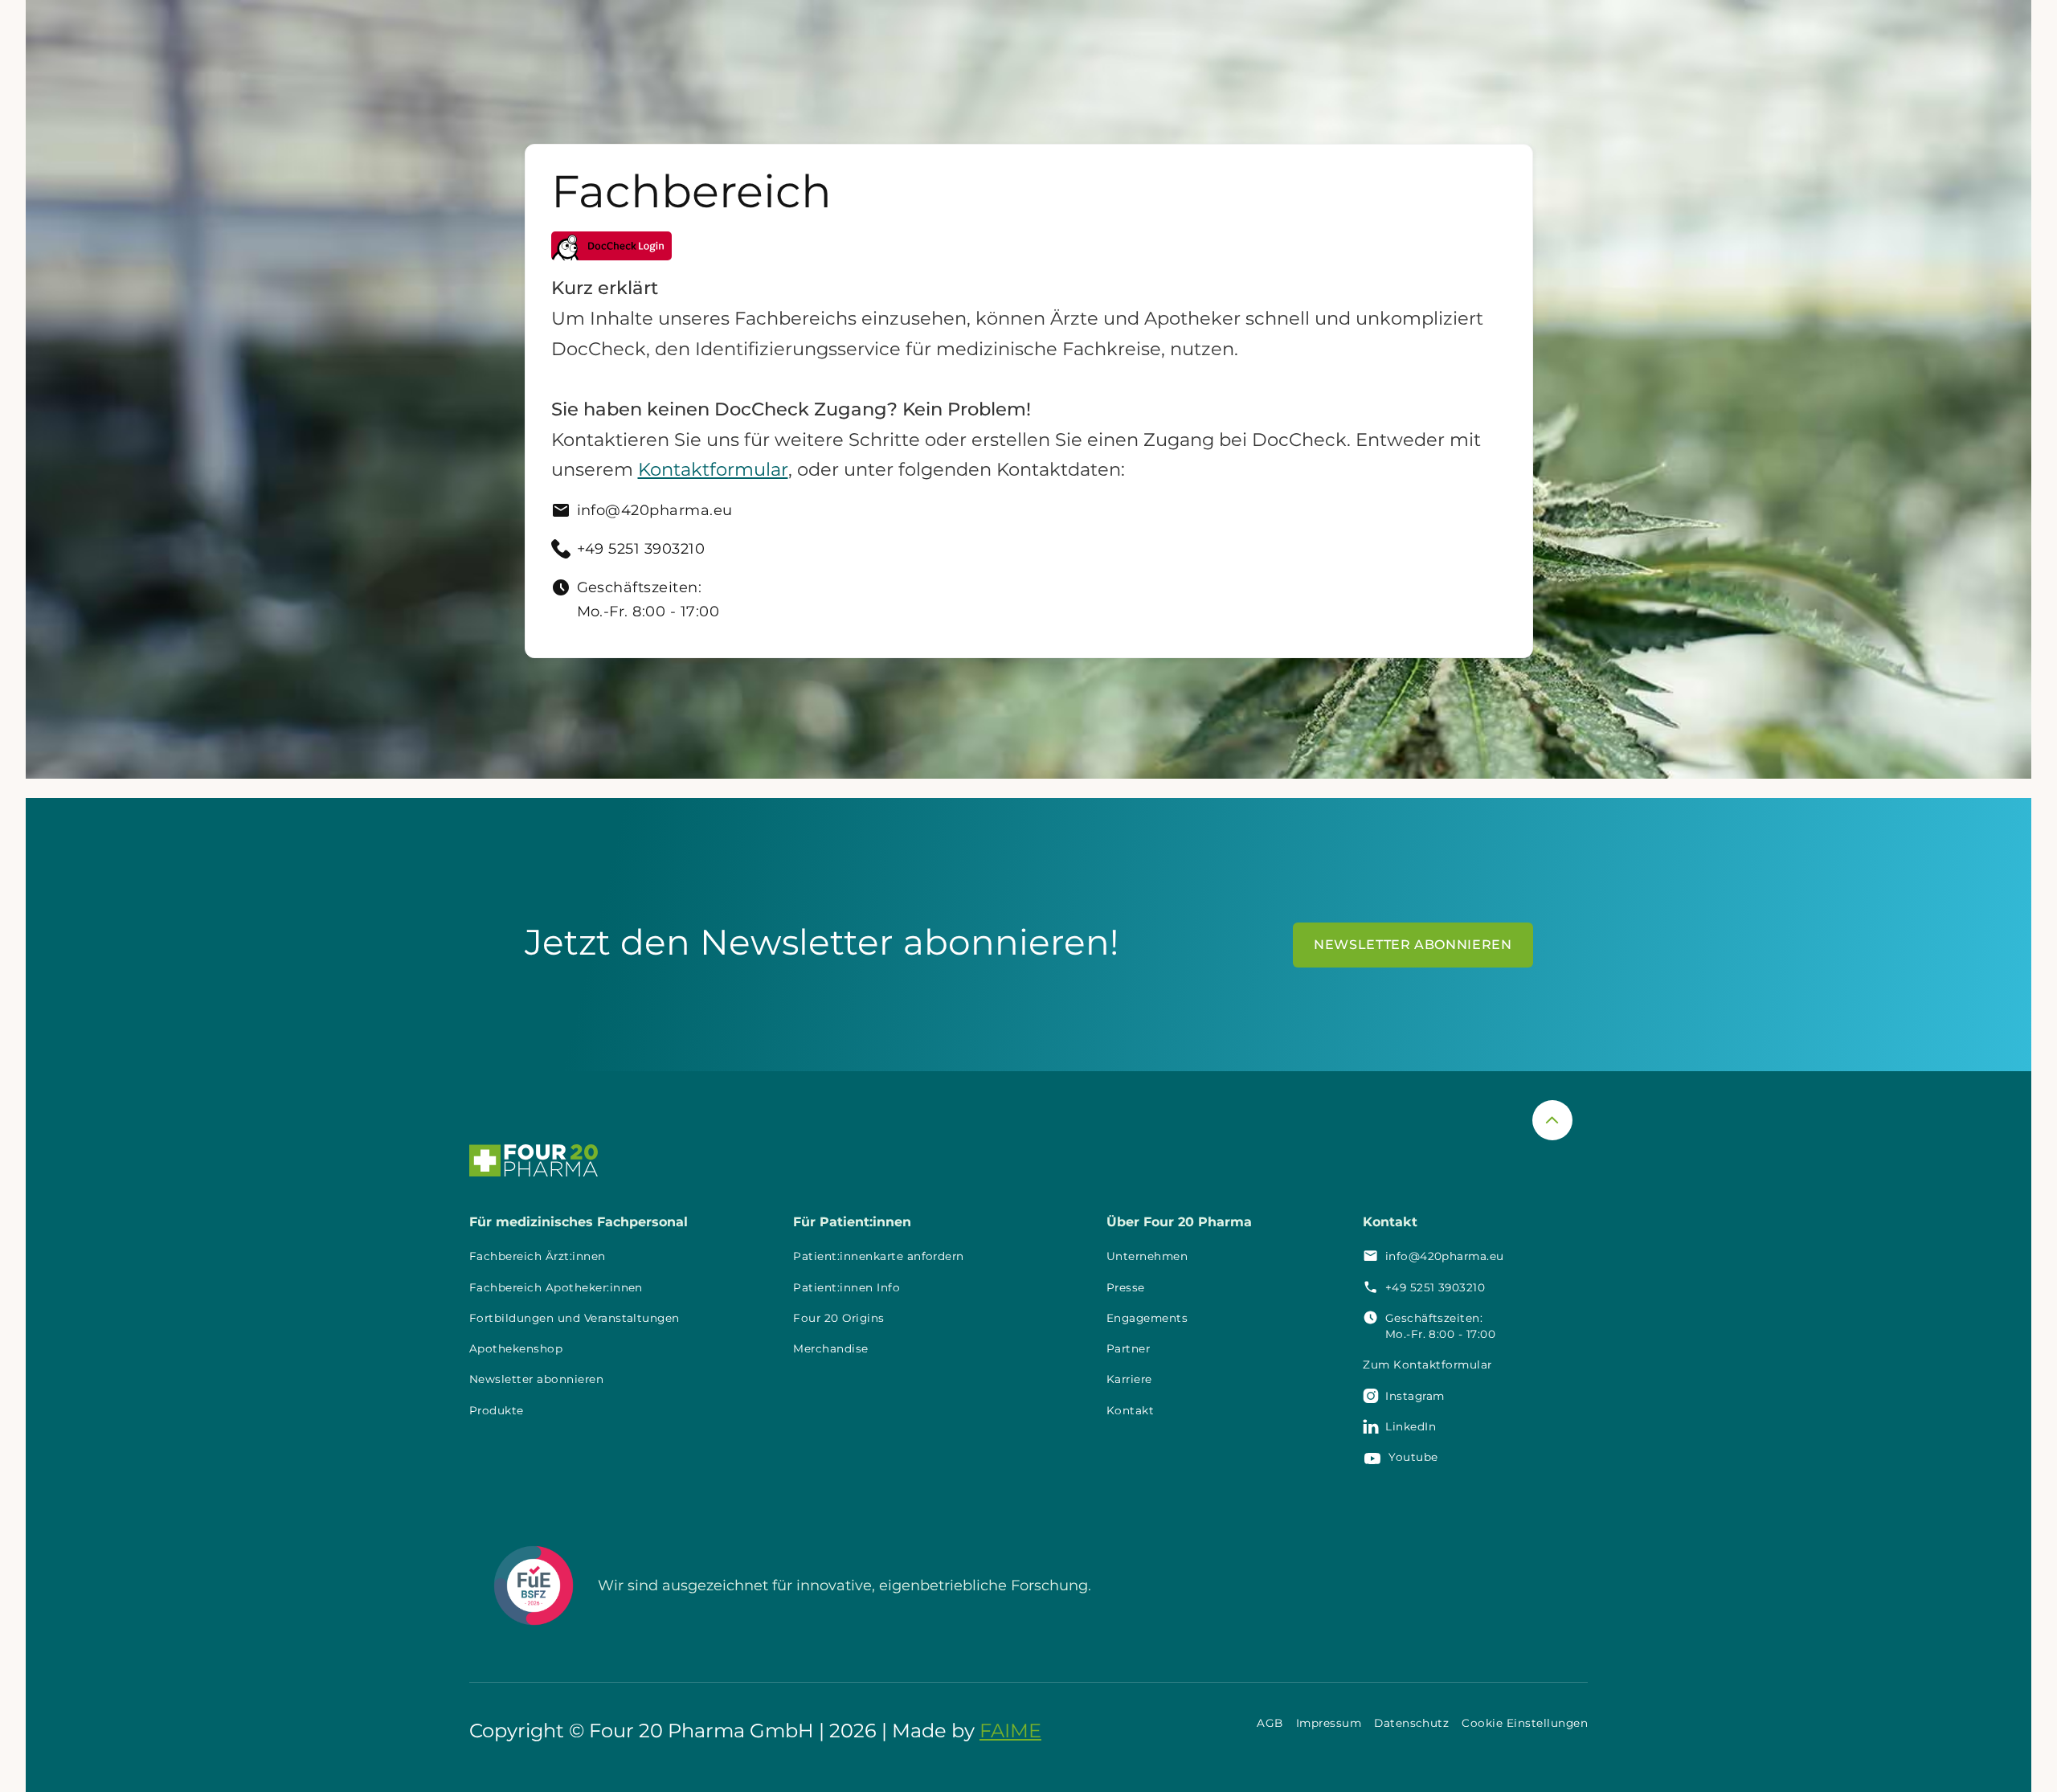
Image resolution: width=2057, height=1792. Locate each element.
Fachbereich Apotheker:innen (556, 1287)
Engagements (1147, 1318)
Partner (1128, 1348)
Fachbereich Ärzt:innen (538, 1256)
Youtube (1413, 1457)
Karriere (1129, 1379)
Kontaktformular (713, 469)
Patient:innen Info (847, 1287)
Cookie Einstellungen (1525, 1723)
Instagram (1415, 1396)
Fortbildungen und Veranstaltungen (575, 1318)
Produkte (497, 1410)
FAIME (1010, 1731)
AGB (1270, 1723)
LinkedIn (1411, 1426)
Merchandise (830, 1348)
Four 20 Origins (838, 1318)
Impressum (1329, 1723)
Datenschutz (1411, 1723)
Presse (1126, 1287)
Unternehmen (1147, 1256)
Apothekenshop (516, 1348)
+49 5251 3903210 (1435, 1287)
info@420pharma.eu (1445, 1256)
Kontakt (1130, 1410)
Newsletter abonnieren (536, 1379)
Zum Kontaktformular (1427, 1364)
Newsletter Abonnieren (1413, 945)
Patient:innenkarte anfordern (878, 1256)
